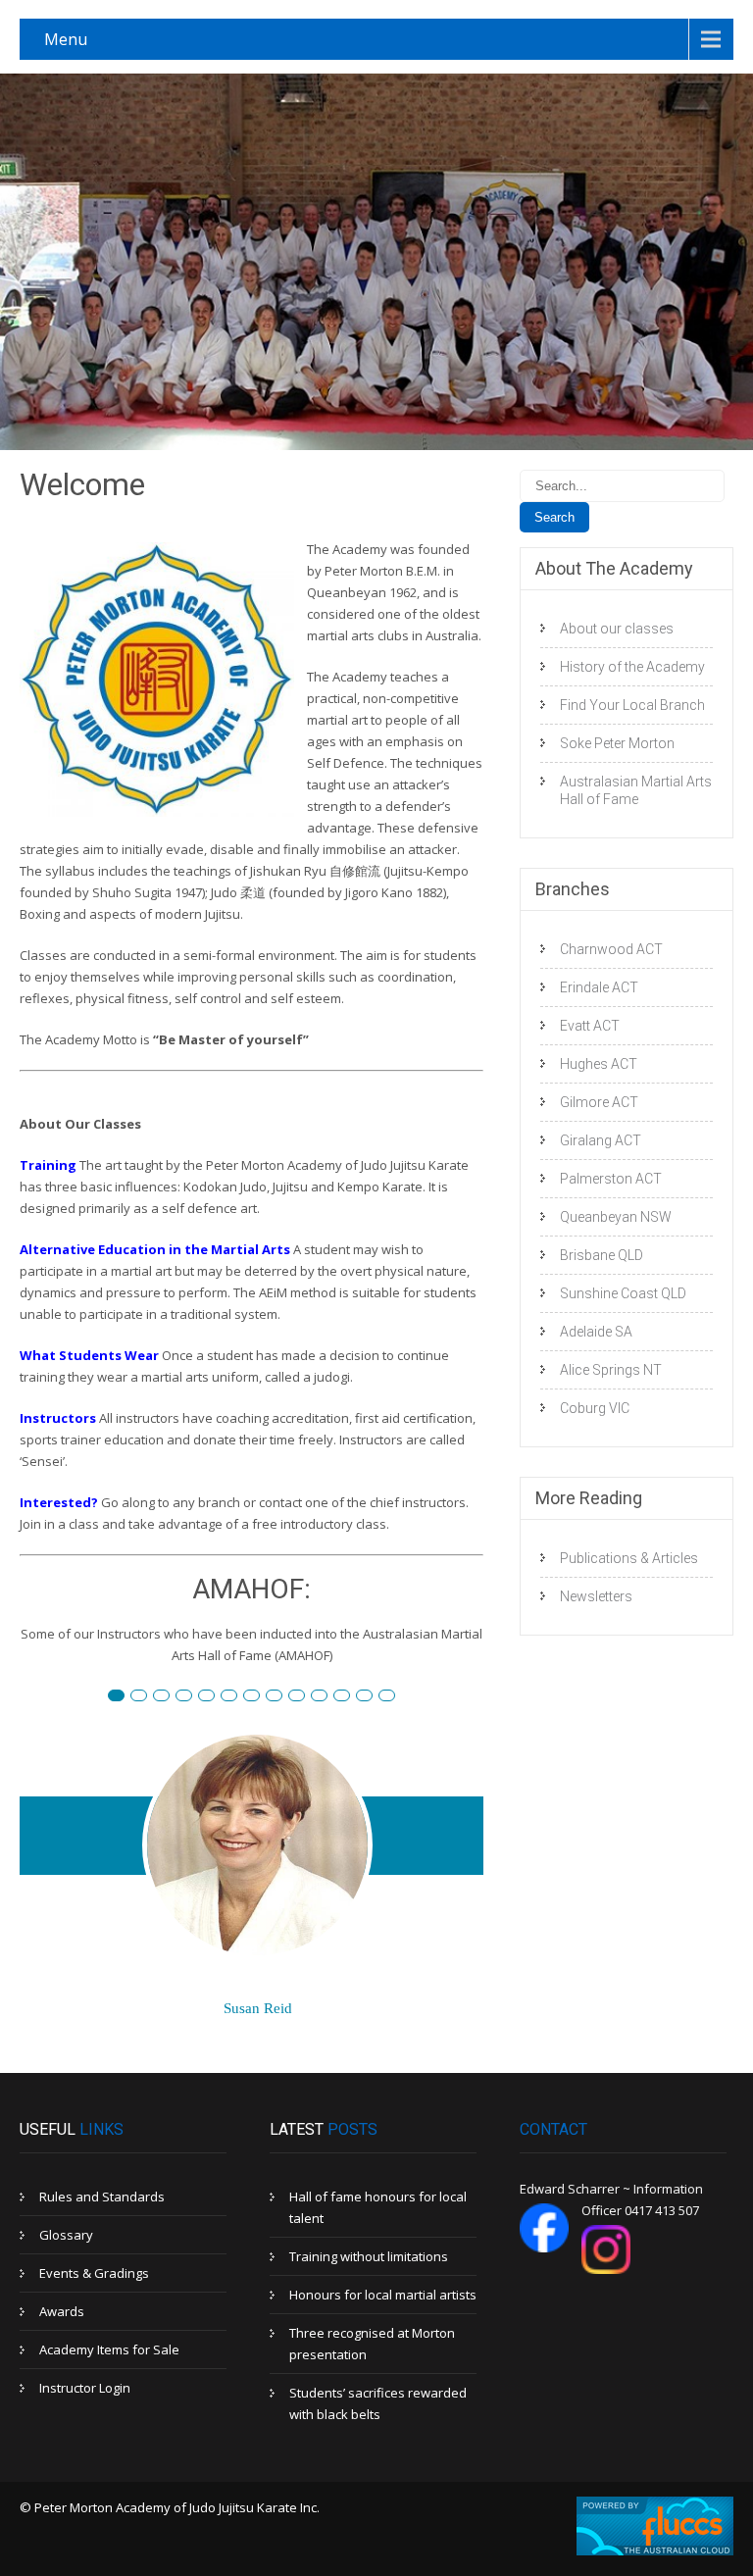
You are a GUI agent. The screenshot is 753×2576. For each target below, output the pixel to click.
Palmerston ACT (611, 1179)
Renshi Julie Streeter (304, 1697)
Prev (43, 1914)
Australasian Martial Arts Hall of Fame (636, 790)
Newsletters (596, 1596)
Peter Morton (395, 1697)
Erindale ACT (599, 987)
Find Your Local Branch (632, 705)
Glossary (66, 2235)
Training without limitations (369, 2256)
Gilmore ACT (599, 1102)
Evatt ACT (590, 1026)
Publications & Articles (629, 1558)
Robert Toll (169, 1697)
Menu (66, 39)
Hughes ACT (599, 1064)
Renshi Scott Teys (259, 1697)
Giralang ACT (601, 1140)
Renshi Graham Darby (237, 1697)
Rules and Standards (102, 2197)
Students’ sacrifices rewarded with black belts (378, 2403)
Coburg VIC (595, 1408)
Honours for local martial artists (383, 2295)
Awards (62, 2311)
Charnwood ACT (611, 949)
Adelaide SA (596, 1332)
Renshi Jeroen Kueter (282, 1697)
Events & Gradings (94, 2273)
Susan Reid (147, 1697)
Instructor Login (85, 2388)
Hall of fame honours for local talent (378, 2207)
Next (461, 1914)
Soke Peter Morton (617, 743)
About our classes (617, 629)
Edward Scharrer (214, 1697)
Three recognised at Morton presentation (372, 2344)
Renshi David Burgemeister (124, 1697)
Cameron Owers (372, 1697)
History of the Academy (632, 667)
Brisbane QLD (602, 1255)
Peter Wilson (192, 1697)
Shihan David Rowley (327, 1697)
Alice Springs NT (611, 1370)
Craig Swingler (350, 1697)
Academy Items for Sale (109, 2349)
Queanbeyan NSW (616, 1217)
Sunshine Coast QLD (623, 1293)
